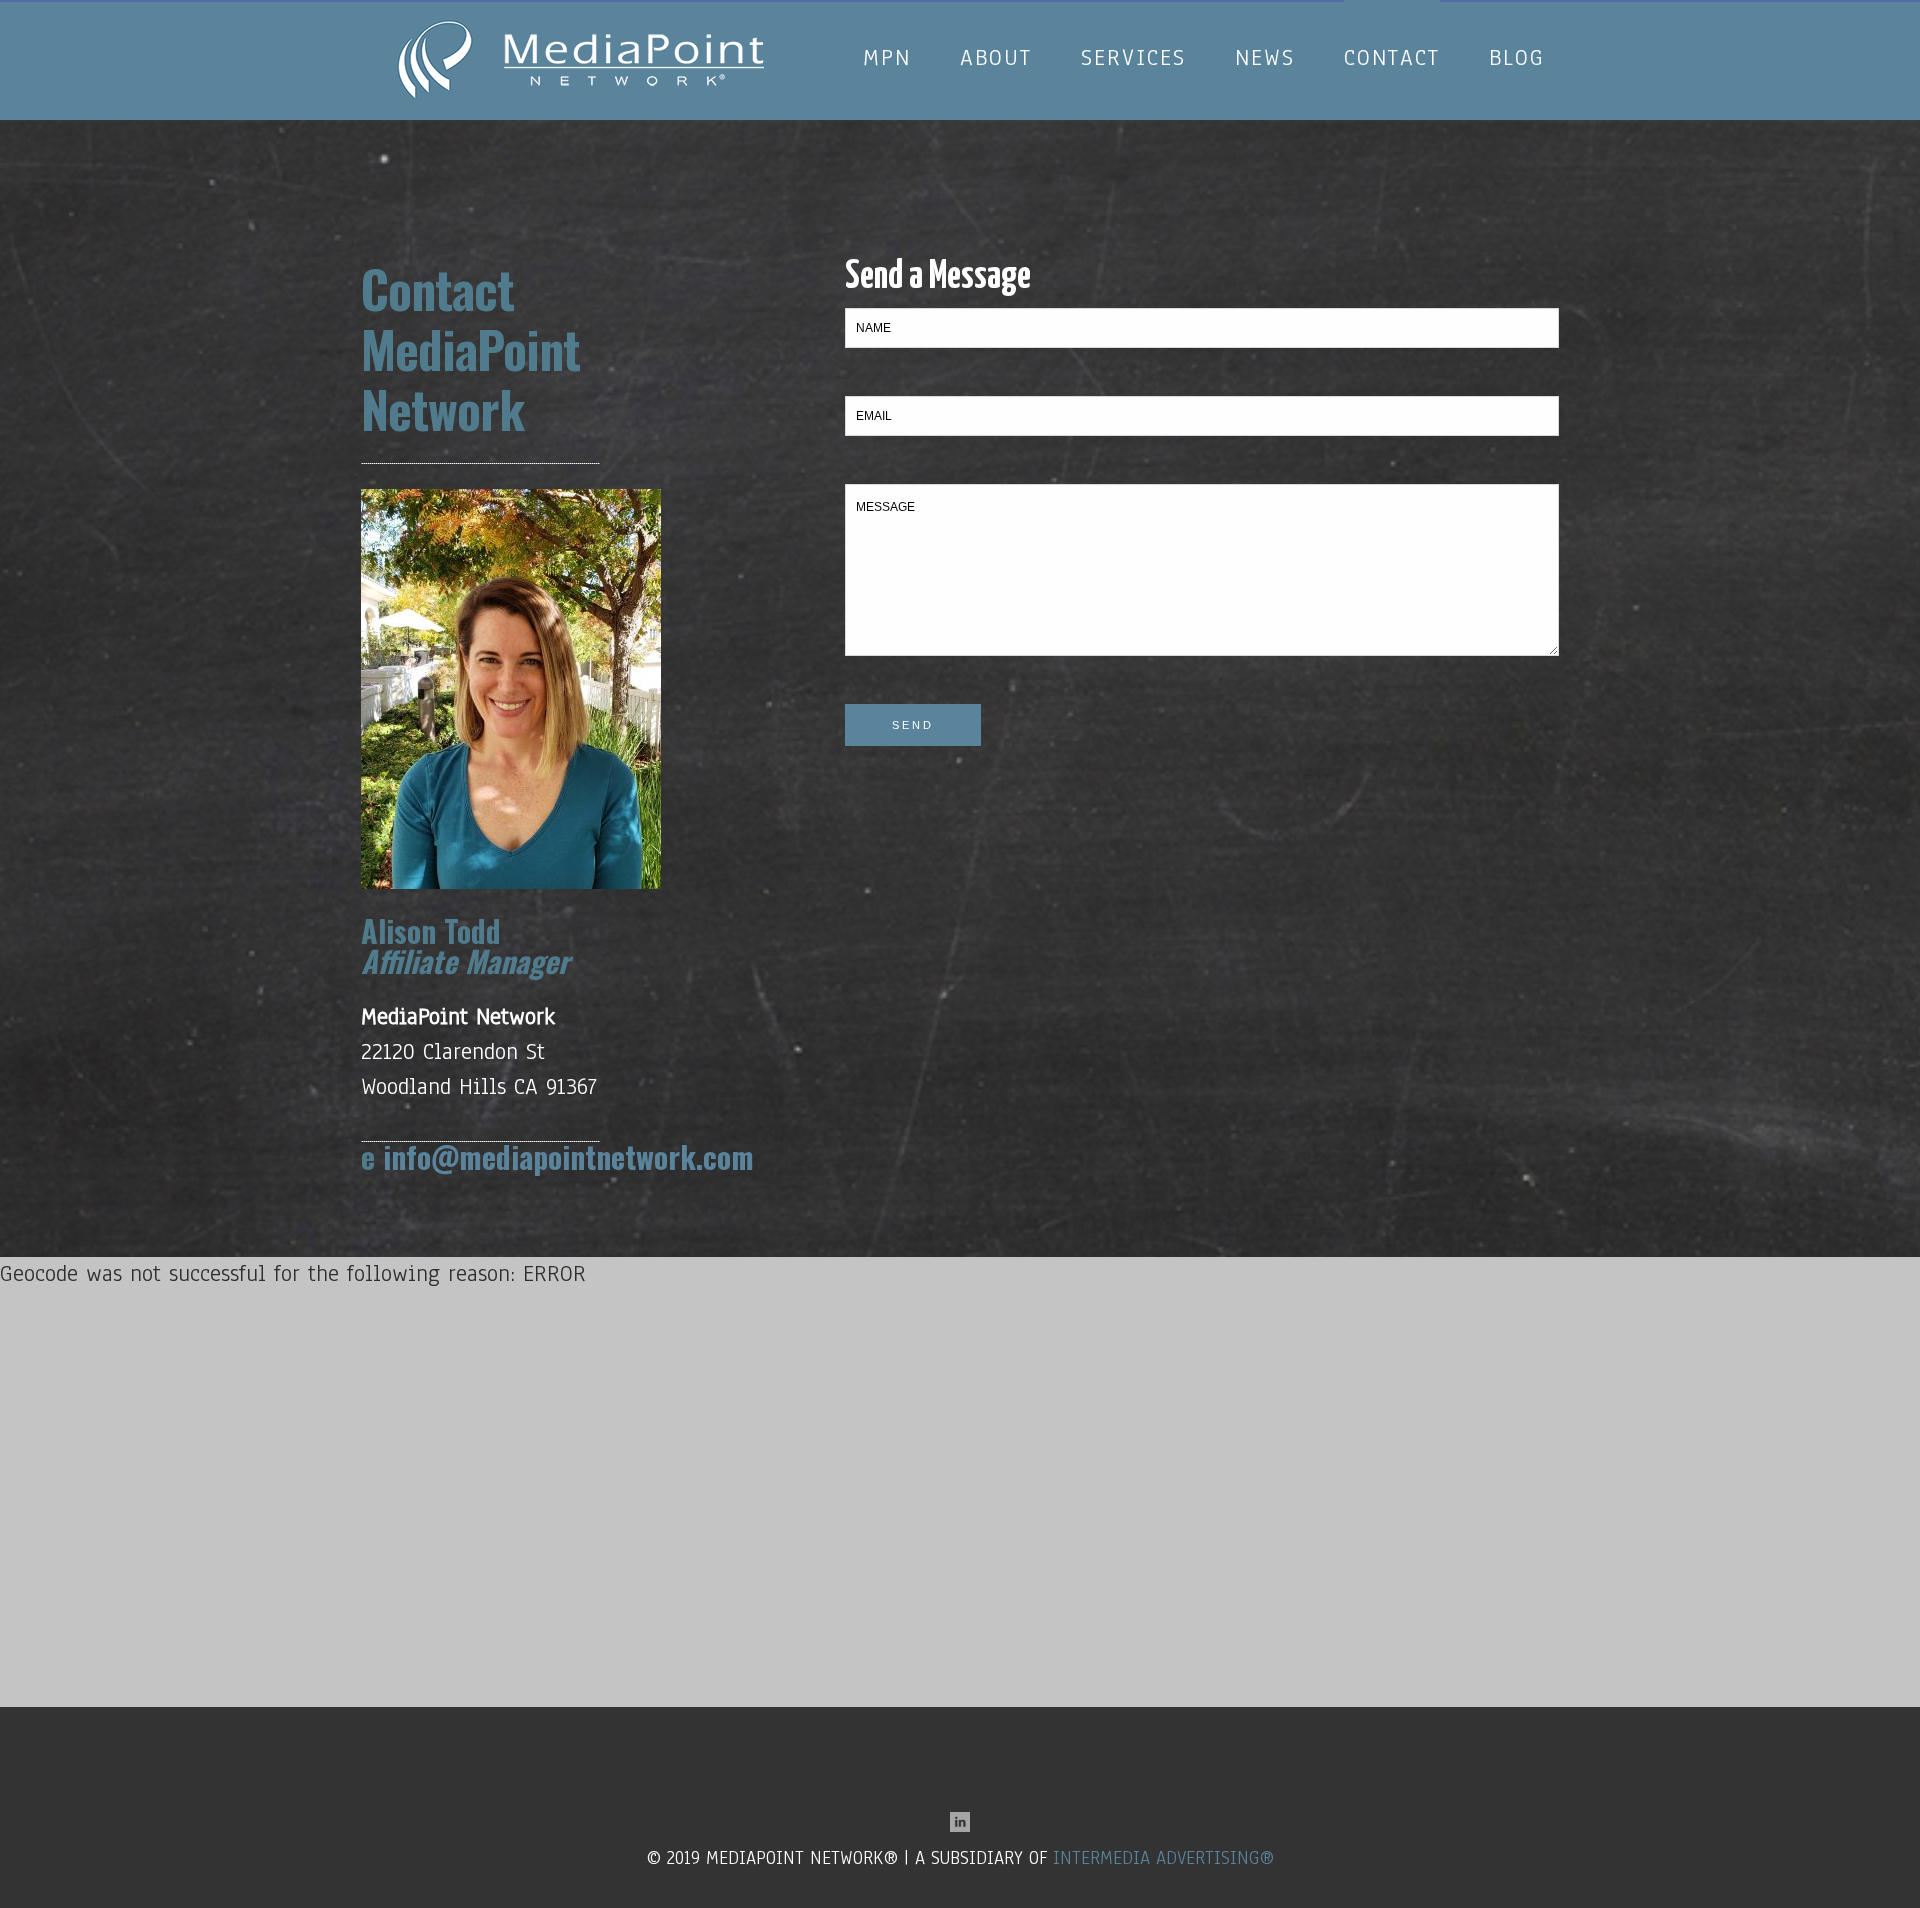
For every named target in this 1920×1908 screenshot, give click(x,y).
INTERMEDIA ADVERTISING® (1163, 1858)
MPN (887, 7)
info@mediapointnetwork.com (568, 1156)
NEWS (1265, 7)
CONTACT (1392, 7)
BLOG (1517, 7)
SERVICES (1133, 7)
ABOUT (996, 7)
